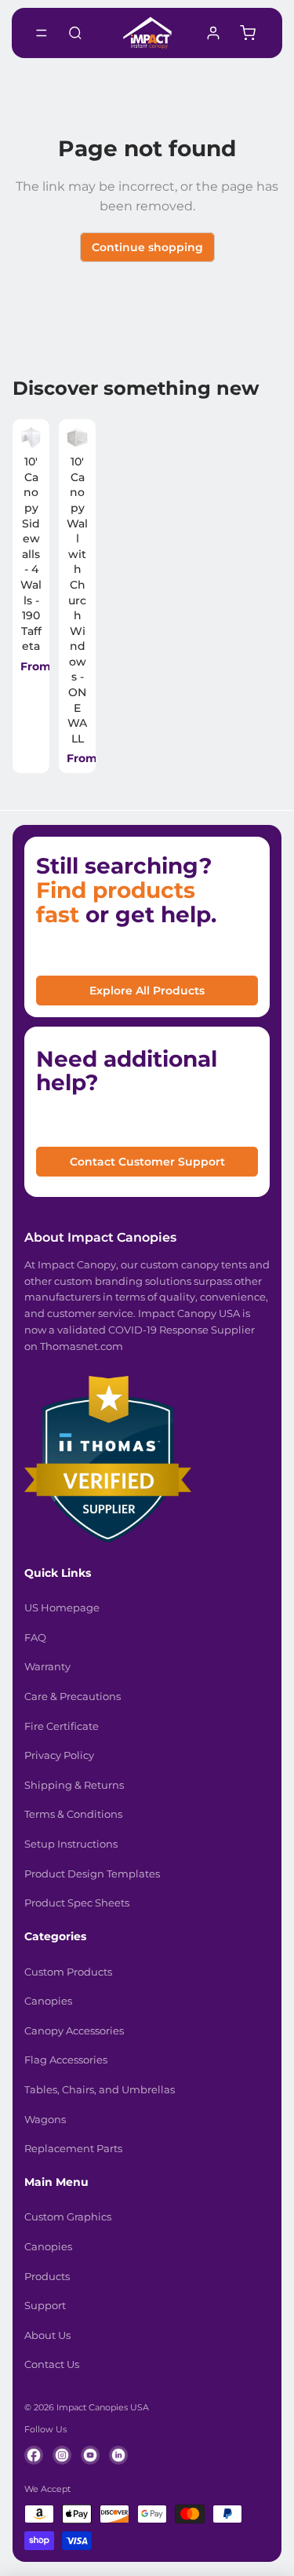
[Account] (213, 33)
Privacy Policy (59, 1755)
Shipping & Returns (74, 1785)
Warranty (47, 1666)
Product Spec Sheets (77, 1903)
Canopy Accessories (74, 2031)
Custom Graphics (68, 2217)
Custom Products (68, 1972)
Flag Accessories (66, 2060)
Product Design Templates (92, 1874)
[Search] (75, 33)
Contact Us (52, 2364)
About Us (47, 2335)
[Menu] (42, 33)
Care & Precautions (73, 1696)
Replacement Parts (73, 2148)
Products (47, 2276)
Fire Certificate (62, 1726)
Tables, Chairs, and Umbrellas (100, 2089)
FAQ (35, 1637)
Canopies (48, 2001)
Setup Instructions (71, 1844)
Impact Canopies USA (103, 2407)
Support (45, 2305)
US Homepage (62, 1607)
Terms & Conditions (73, 1814)
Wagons (45, 2119)
